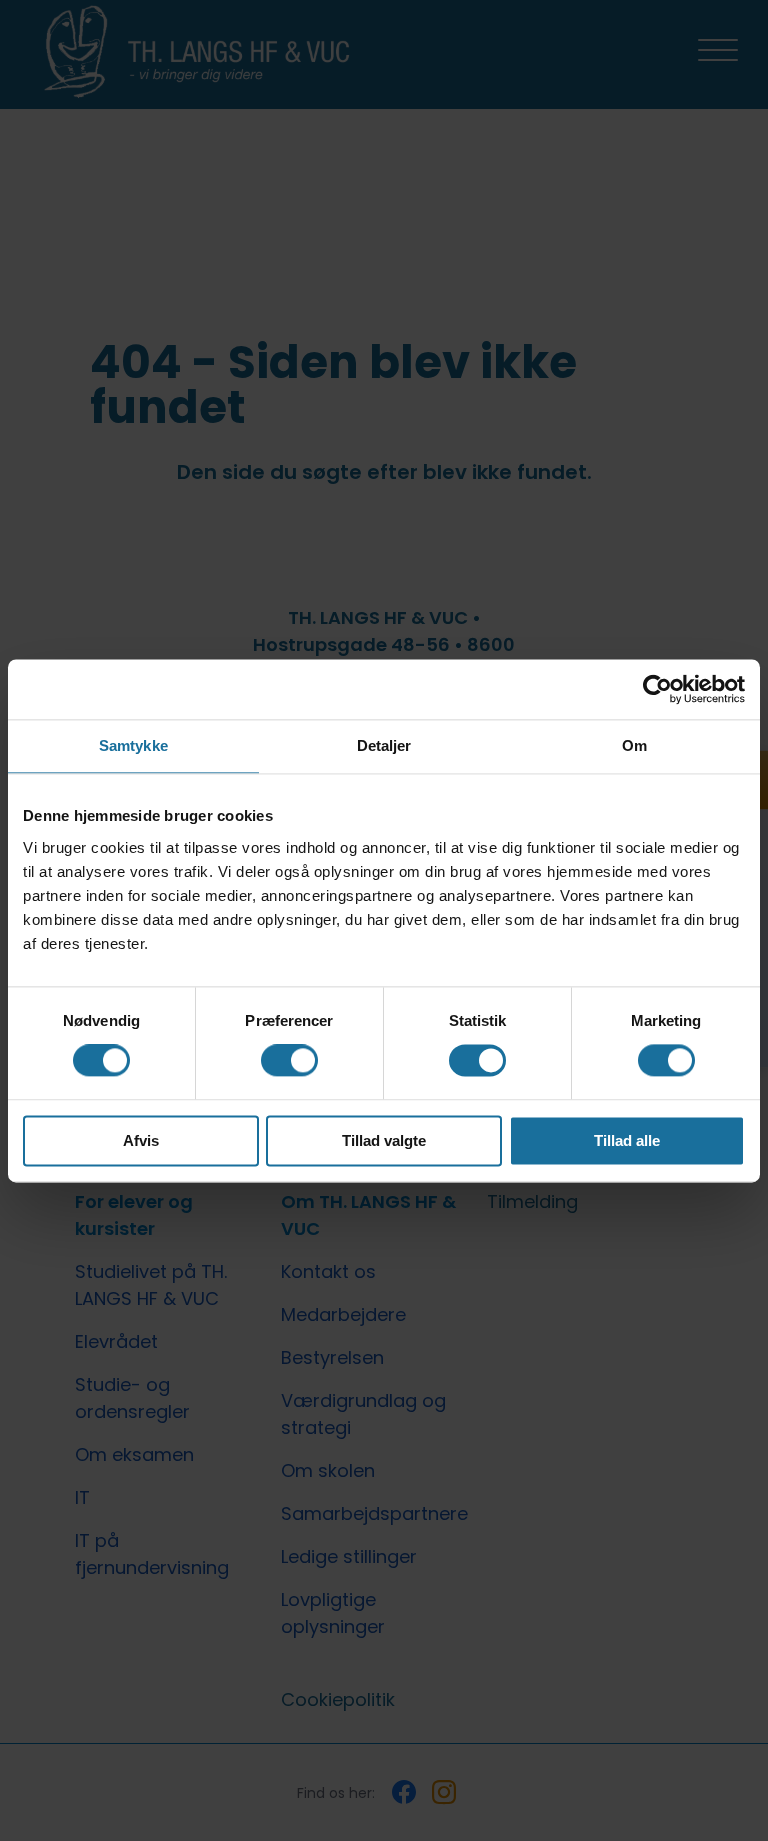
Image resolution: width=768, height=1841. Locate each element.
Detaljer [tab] (384, 745)
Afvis (141, 1140)
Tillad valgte (384, 1140)
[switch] (289, 1061)
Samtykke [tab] (133, 745)
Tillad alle (627, 1140)
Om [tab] (634, 745)
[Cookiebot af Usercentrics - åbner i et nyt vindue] (657, 689)
